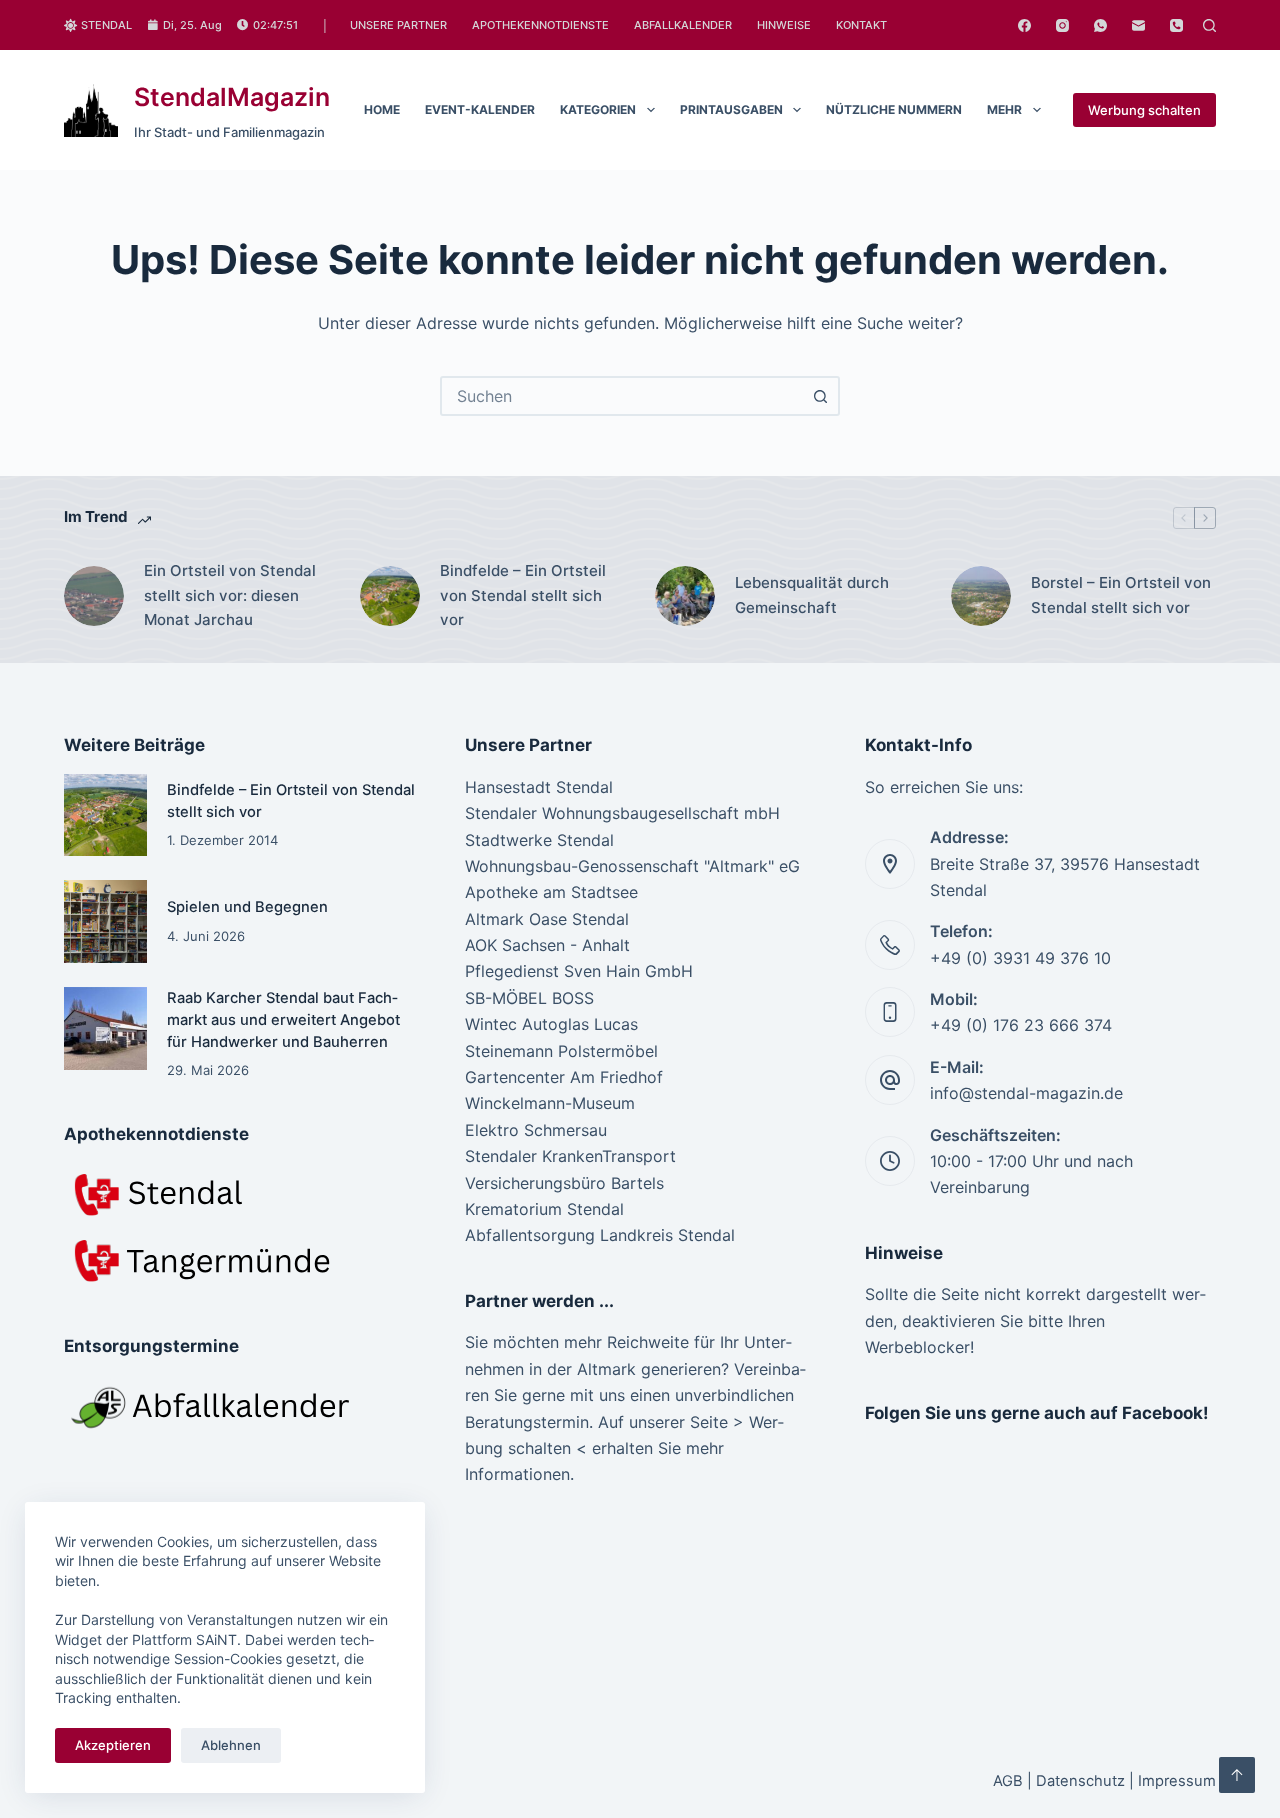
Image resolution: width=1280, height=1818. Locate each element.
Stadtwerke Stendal (539, 840)
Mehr (1004, 109)
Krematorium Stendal (544, 1209)
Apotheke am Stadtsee (551, 892)
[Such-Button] (820, 396)
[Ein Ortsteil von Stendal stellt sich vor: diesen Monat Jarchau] (94, 596)
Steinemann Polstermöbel (561, 1051)
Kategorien (598, 109)
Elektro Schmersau (536, 1130)
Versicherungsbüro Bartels (564, 1183)
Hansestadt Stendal (539, 787)
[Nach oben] (1237, 1775)
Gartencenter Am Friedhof (564, 1077)
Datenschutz (1080, 1781)
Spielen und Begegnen (247, 907)
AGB (1008, 1781)
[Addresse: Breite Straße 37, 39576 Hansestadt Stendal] (890, 864)
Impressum (1177, 1781)
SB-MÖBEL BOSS (529, 998)
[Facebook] (1024, 25)
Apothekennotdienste (540, 25)
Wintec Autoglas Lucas (551, 1024)
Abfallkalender (683, 25)
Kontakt (861, 25)
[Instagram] (1062, 25)
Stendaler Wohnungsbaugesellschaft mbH (622, 813)
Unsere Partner (398, 25)
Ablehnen (231, 1745)
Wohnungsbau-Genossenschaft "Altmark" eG (632, 866)
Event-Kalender (480, 109)
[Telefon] (1176, 25)
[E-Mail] (1138, 25)
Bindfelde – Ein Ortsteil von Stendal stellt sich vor (523, 595)
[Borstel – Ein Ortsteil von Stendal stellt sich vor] (981, 596)
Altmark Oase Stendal (547, 919)
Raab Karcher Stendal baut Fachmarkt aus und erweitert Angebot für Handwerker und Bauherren (283, 1020)
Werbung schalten (1144, 110)
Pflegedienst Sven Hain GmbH (579, 971)
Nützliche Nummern (894, 109)
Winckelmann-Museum (550, 1103)
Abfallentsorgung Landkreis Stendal (600, 1235)
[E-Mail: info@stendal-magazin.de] (890, 1080)
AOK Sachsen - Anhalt (547, 945)
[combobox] (622, 396)
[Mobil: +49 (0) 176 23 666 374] (890, 1012)
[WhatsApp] (1100, 25)
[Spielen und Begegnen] (105, 921)
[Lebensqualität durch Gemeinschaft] (685, 596)
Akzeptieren (113, 1745)
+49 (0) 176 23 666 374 (1021, 1025)
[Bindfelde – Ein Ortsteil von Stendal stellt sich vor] (390, 596)
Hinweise (784, 25)
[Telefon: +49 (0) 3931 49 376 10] (890, 945)
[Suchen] (1209, 25)
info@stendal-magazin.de (1026, 1093)
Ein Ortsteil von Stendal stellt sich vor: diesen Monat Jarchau (230, 595)
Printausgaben (731, 109)
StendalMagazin (232, 97)
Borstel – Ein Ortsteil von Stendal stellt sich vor (1121, 595)
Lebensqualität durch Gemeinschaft (812, 595)
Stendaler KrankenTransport (570, 1156)
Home (382, 109)
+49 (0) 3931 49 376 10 (1020, 958)
